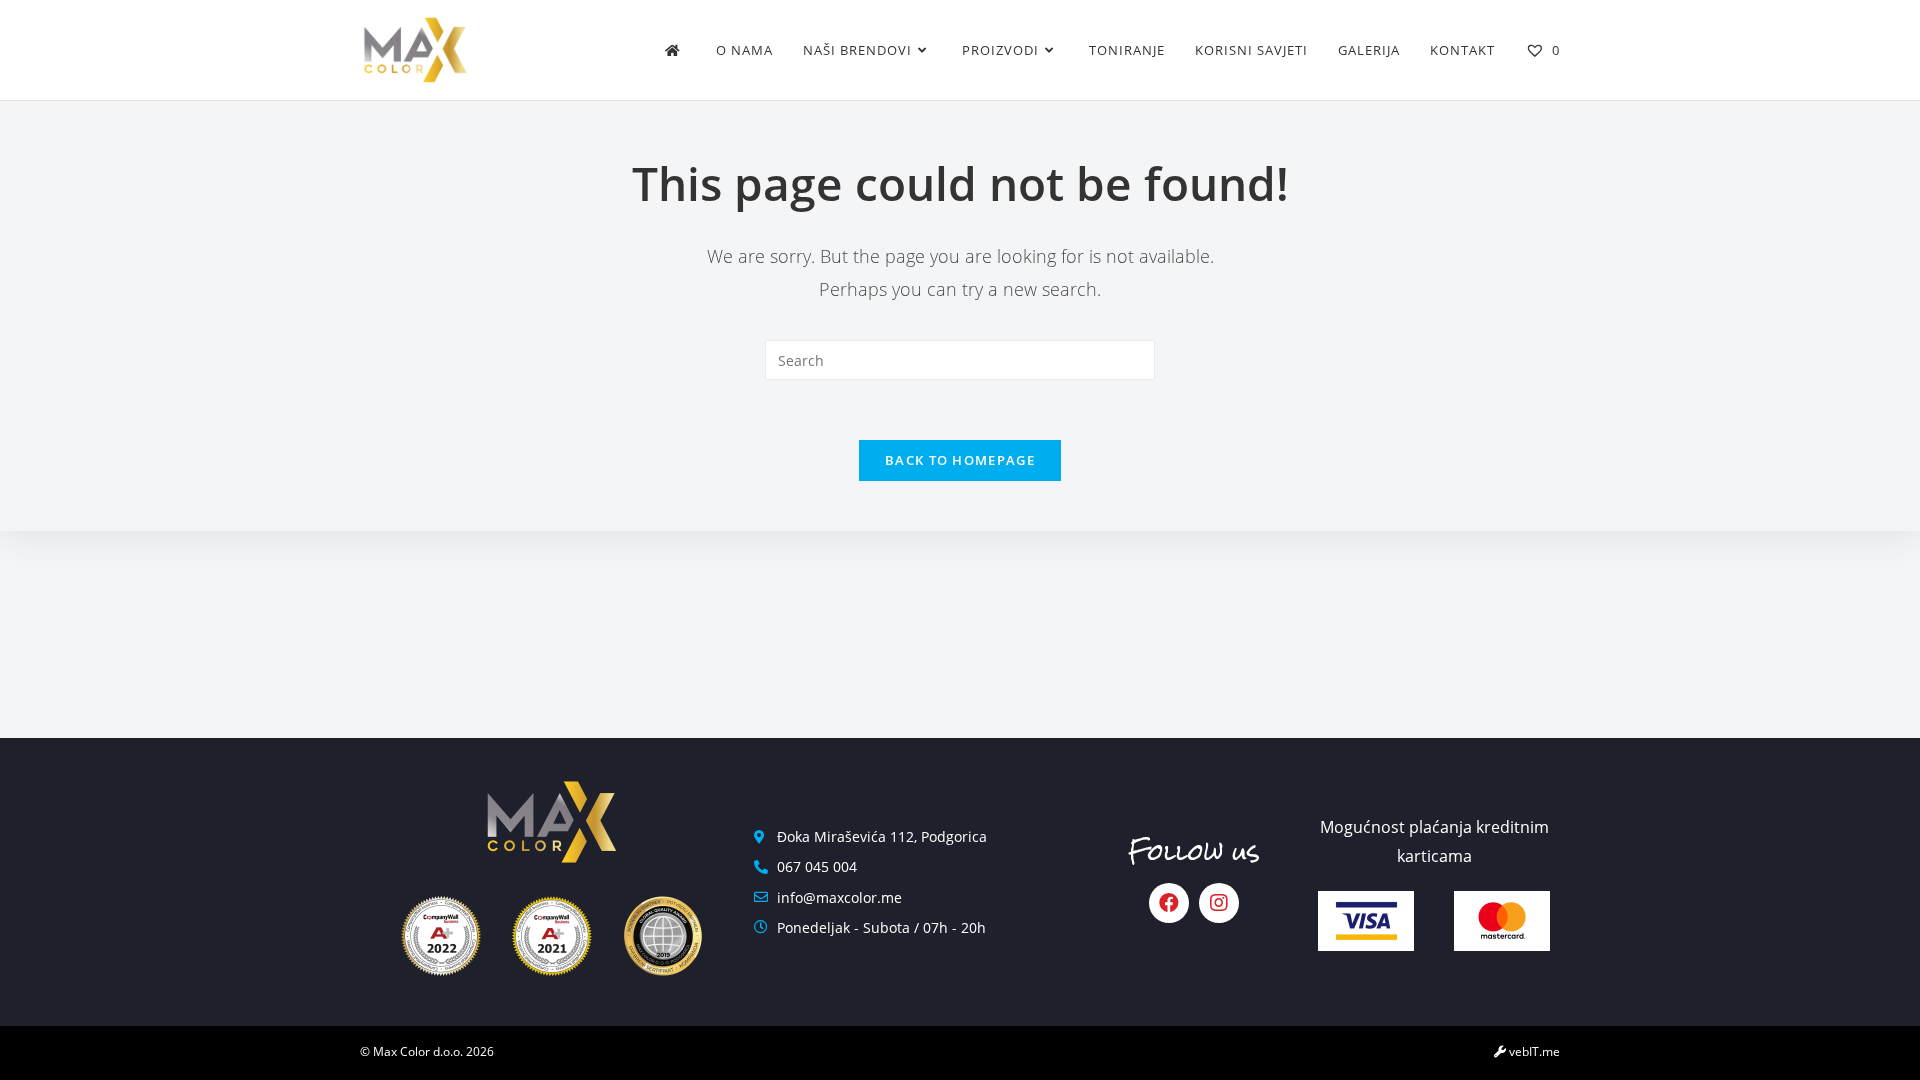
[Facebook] (1169, 903)
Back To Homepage (960, 460)
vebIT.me (1533, 1051)
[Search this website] (960, 358)
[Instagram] (1219, 903)
